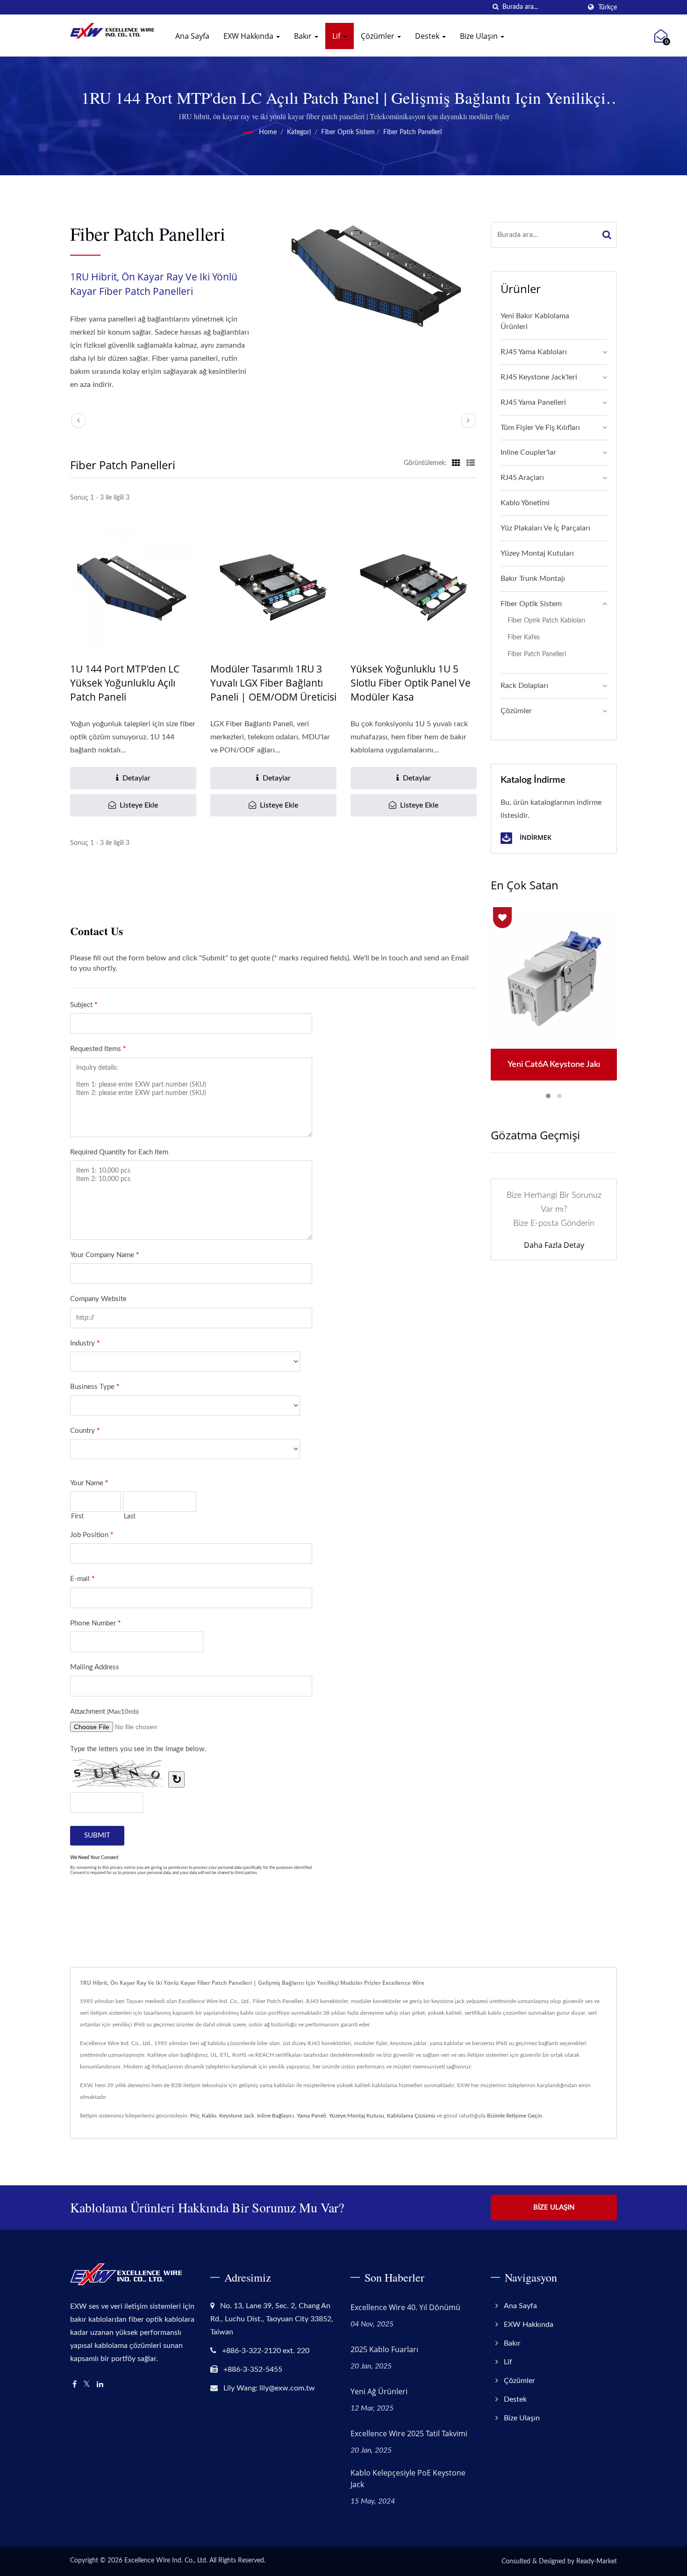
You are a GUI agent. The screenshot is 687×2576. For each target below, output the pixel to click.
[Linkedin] (100, 2385)
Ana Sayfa (192, 36)
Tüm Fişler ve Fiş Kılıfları (540, 428)
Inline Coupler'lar (528, 452)
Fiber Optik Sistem (348, 132)
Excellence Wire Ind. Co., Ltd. (166, 2561)
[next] (468, 421)
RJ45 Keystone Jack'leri (539, 377)
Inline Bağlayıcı (276, 2116)
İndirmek (535, 837)
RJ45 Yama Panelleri (533, 402)
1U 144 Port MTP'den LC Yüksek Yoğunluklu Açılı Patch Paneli (125, 683)
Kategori (299, 132)
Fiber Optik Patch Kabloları (546, 620)
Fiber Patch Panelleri (412, 132)
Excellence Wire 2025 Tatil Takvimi (409, 2433)
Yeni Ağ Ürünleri (379, 2391)
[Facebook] (75, 2385)
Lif (337, 36)
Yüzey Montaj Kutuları (537, 553)
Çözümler (379, 36)
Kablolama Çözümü (411, 2116)
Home (268, 132)
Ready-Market (597, 2562)
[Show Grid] (456, 463)
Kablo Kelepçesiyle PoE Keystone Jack (408, 2479)
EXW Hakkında (249, 36)
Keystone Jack (237, 2116)
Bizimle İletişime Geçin (515, 2116)
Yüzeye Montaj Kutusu (357, 2116)
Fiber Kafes (524, 637)
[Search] (607, 235)
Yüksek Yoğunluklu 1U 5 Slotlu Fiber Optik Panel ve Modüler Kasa (411, 683)
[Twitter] (87, 2385)
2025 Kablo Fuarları (384, 2349)
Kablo (209, 2116)
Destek (428, 36)
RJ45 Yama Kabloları (534, 352)
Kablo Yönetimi (525, 503)
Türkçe (608, 7)
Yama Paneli (311, 2116)
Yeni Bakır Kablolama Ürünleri (535, 321)
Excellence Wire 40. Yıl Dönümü (405, 2307)
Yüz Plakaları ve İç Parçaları (545, 528)
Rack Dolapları (524, 686)
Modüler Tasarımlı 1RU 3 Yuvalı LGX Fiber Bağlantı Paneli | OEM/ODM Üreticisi (273, 683)
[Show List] (471, 463)
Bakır (304, 36)
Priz (195, 2116)
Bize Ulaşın (480, 36)
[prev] (79, 421)
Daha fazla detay (554, 1245)
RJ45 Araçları (522, 478)
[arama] (495, 7)
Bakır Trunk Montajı (533, 579)
